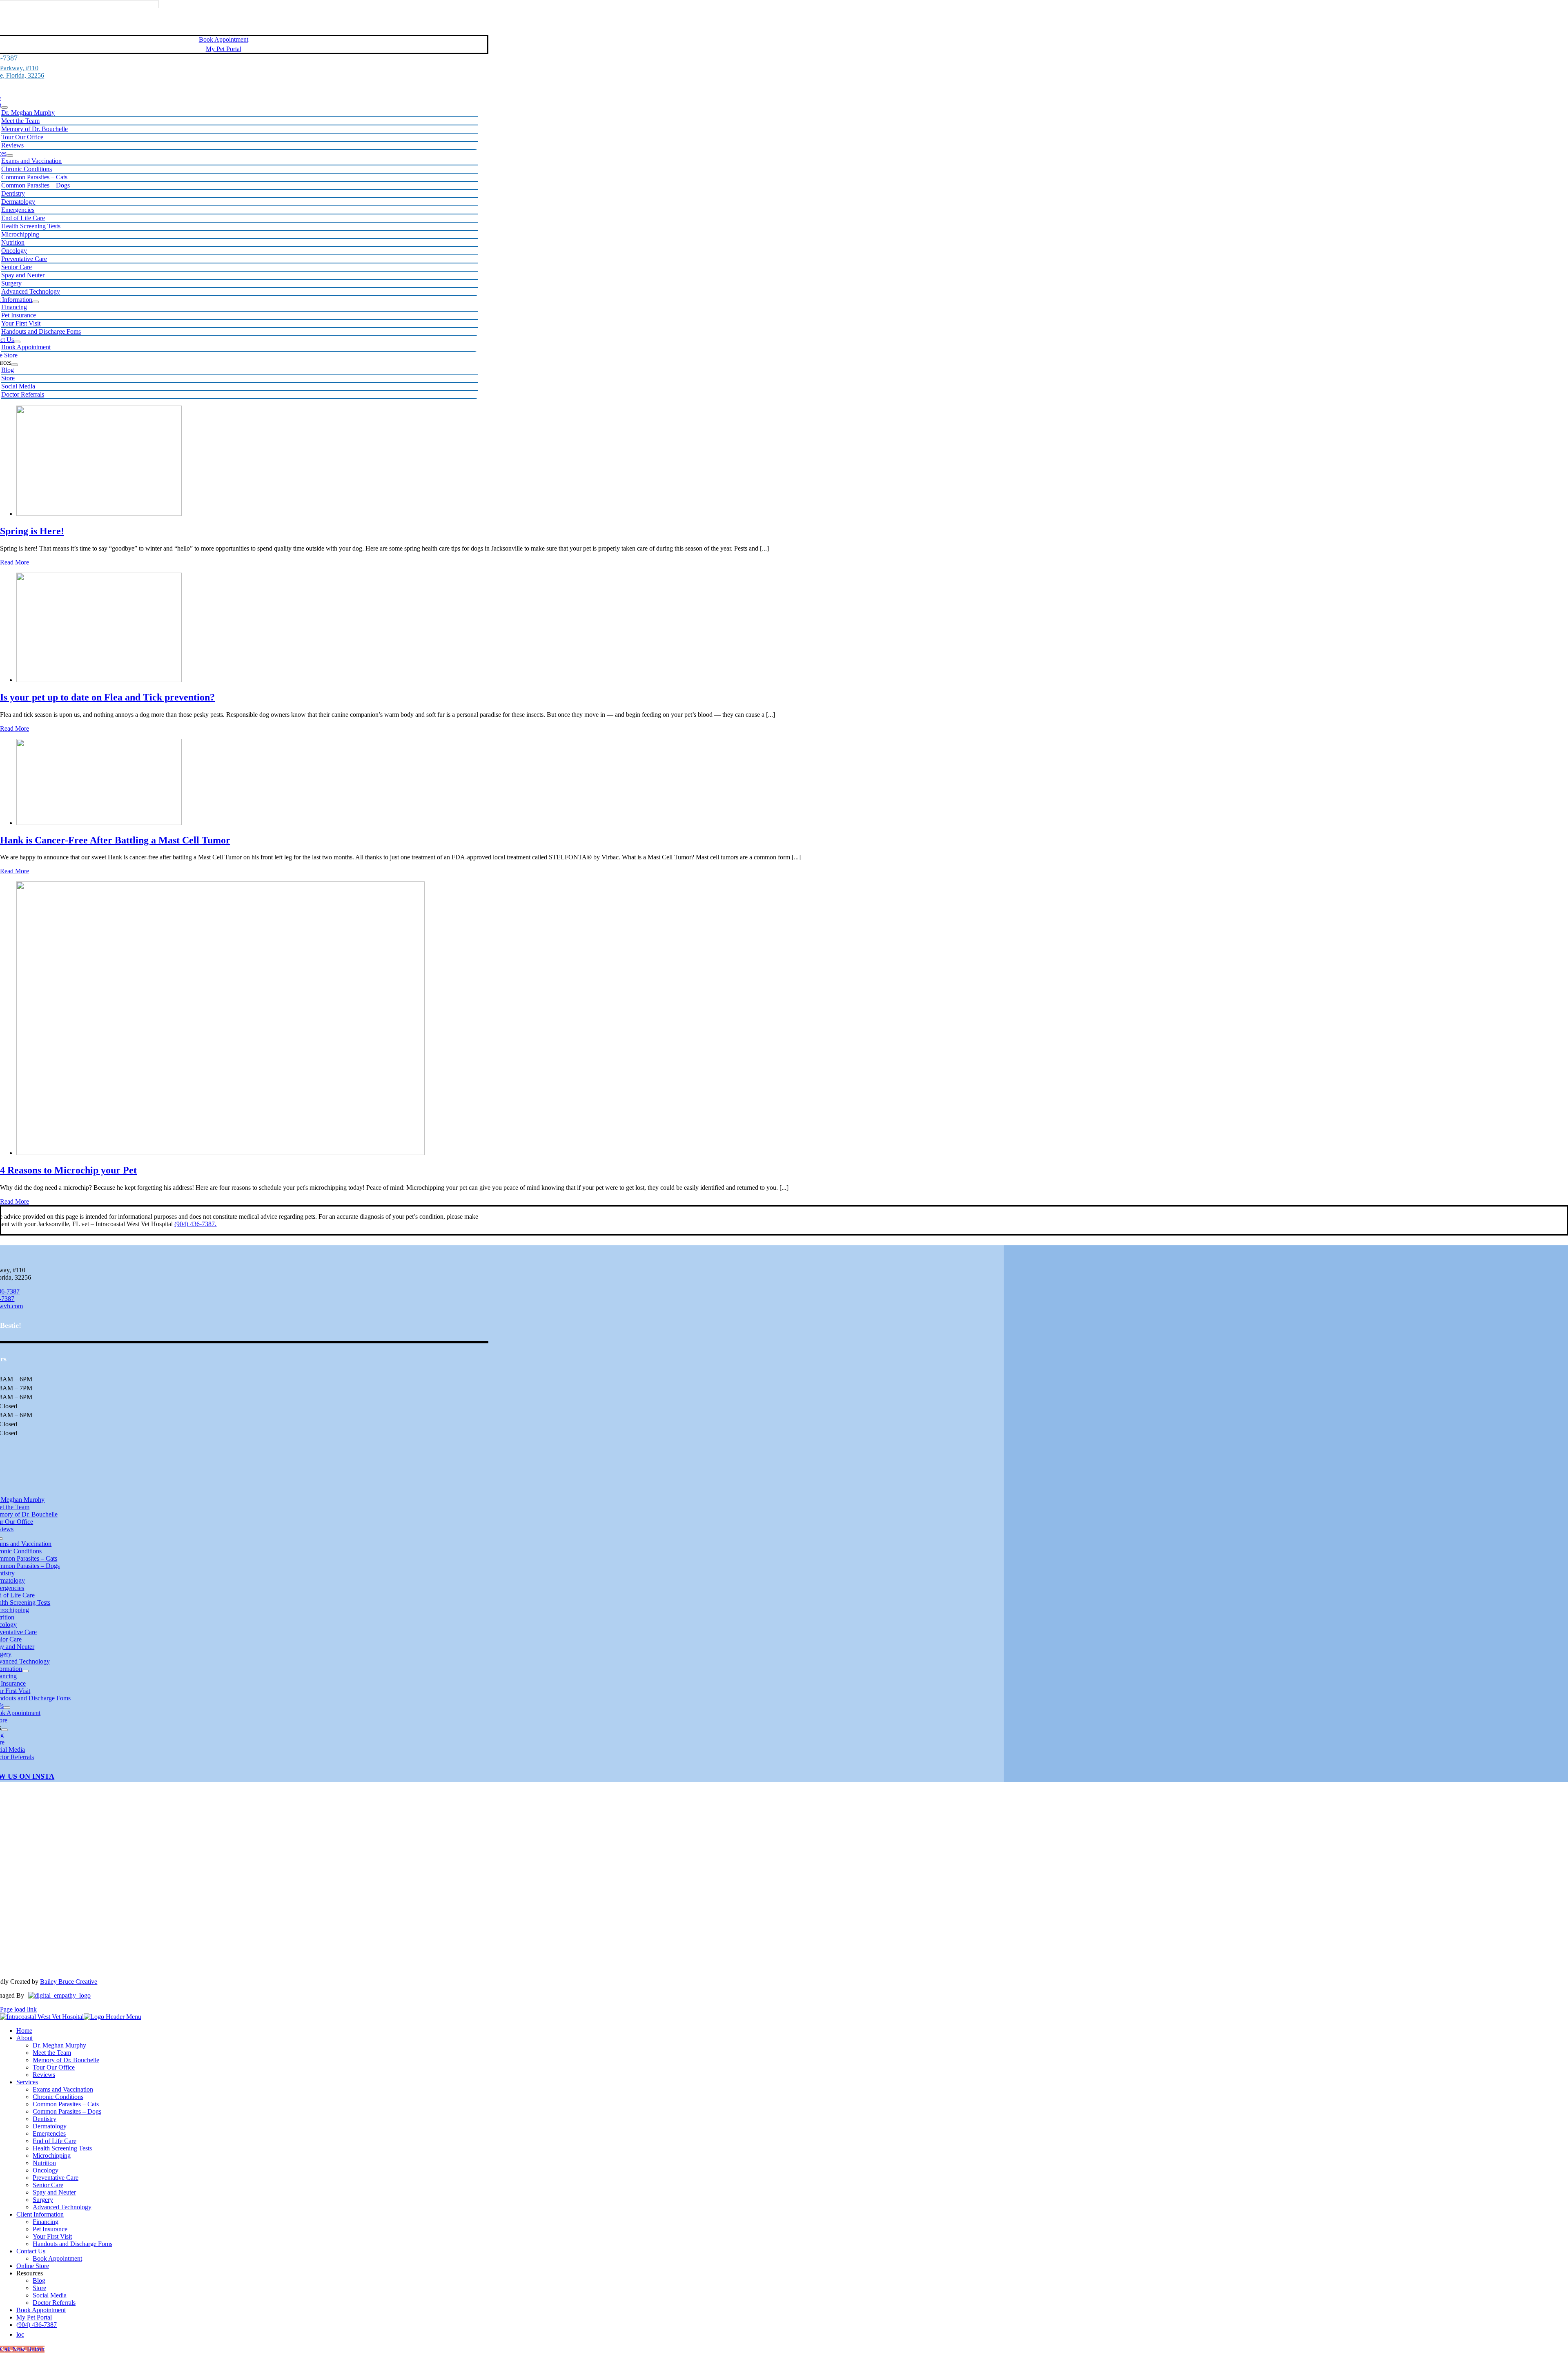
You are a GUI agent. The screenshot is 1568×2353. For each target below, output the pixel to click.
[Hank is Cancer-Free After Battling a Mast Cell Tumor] (99, 823)
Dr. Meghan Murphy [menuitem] (59, 2045)
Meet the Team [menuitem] (52, 2053)
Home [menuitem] (24, 2031)
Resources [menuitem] (30, 2273)
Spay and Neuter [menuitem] (54, 2192)
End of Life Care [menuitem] (55, 2141)
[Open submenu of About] (4, 107)
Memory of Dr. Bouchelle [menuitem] (66, 2060)
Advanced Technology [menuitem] (62, 2207)
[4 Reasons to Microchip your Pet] (220, 1153)
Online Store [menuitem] (33, 2266)
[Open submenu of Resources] (15, 365)
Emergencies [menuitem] (49, 2133)
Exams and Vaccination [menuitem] (63, 2089)
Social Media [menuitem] (50, 2295)
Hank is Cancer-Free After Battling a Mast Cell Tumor (115, 840)
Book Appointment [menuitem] (57, 2258)
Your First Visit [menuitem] (52, 2236)
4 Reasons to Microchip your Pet (68, 1170)
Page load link (18, 2009)
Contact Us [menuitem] (31, 2251)
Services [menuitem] (27, 2082)
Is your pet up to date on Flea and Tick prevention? (107, 697)
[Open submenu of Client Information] (36, 302)
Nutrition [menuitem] (44, 2163)
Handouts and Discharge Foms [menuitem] (72, 2244)
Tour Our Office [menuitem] (54, 2067)
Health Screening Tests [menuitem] (62, 2148)
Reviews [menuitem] (44, 2075)
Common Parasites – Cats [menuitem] (66, 2104)
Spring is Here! (32, 531)
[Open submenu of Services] (10, 156)
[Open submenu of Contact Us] (17, 342)
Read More (14, 562)
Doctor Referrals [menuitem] (54, 2303)
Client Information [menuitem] (40, 2214)
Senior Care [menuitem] (48, 2185)
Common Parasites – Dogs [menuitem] (67, 2111)
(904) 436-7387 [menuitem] (37, 2325)
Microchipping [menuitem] (52, 2156)
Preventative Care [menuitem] (56, 2178)
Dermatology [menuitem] (50, 2126)
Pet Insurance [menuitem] (50, 2229)
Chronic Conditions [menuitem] (58, 2097)
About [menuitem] (24, 2038)
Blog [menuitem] (39, 2281)
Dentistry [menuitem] (45, 2119)
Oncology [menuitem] (46, 2170)
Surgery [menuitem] (43, 2200)
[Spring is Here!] (99, 514)
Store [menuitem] (39, 2288)
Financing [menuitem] (46, 2222)
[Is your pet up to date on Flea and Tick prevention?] (99, 680)
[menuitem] (20, 2334)
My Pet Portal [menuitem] (34, 2317)
